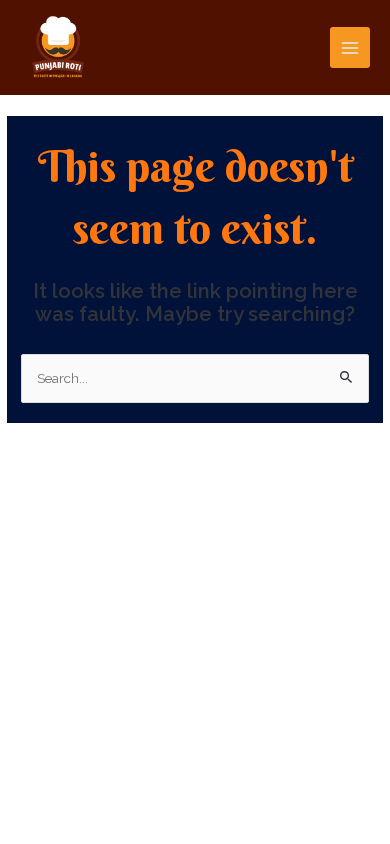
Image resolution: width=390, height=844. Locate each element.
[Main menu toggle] (350, 47)
